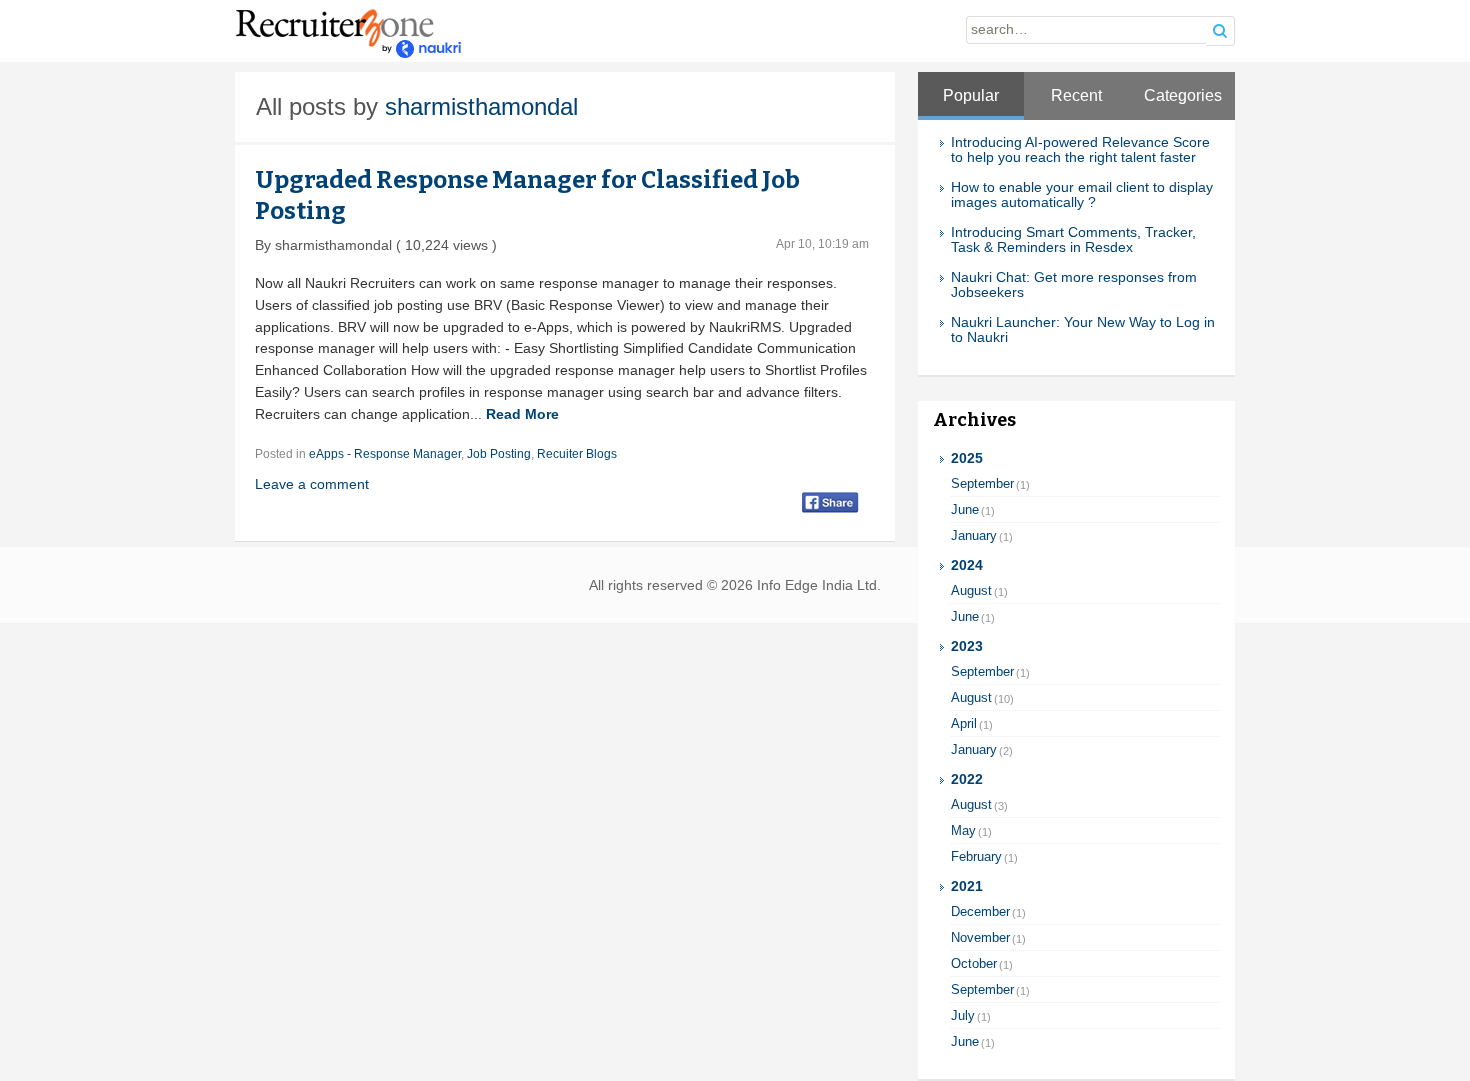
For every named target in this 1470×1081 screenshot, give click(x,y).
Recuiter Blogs (577, 454)
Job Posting (499, 454)
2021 (967, 886)
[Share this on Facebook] (830, 502)
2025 (967, 458)
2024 (967, 565)
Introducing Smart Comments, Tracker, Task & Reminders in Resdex (1073, 240)
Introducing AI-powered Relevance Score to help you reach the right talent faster (1080, 150)
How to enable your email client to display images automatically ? (1082, 195)
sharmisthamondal (481, 106)
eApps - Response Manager (385, 454)
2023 (967, 646)
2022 (967, 779)
